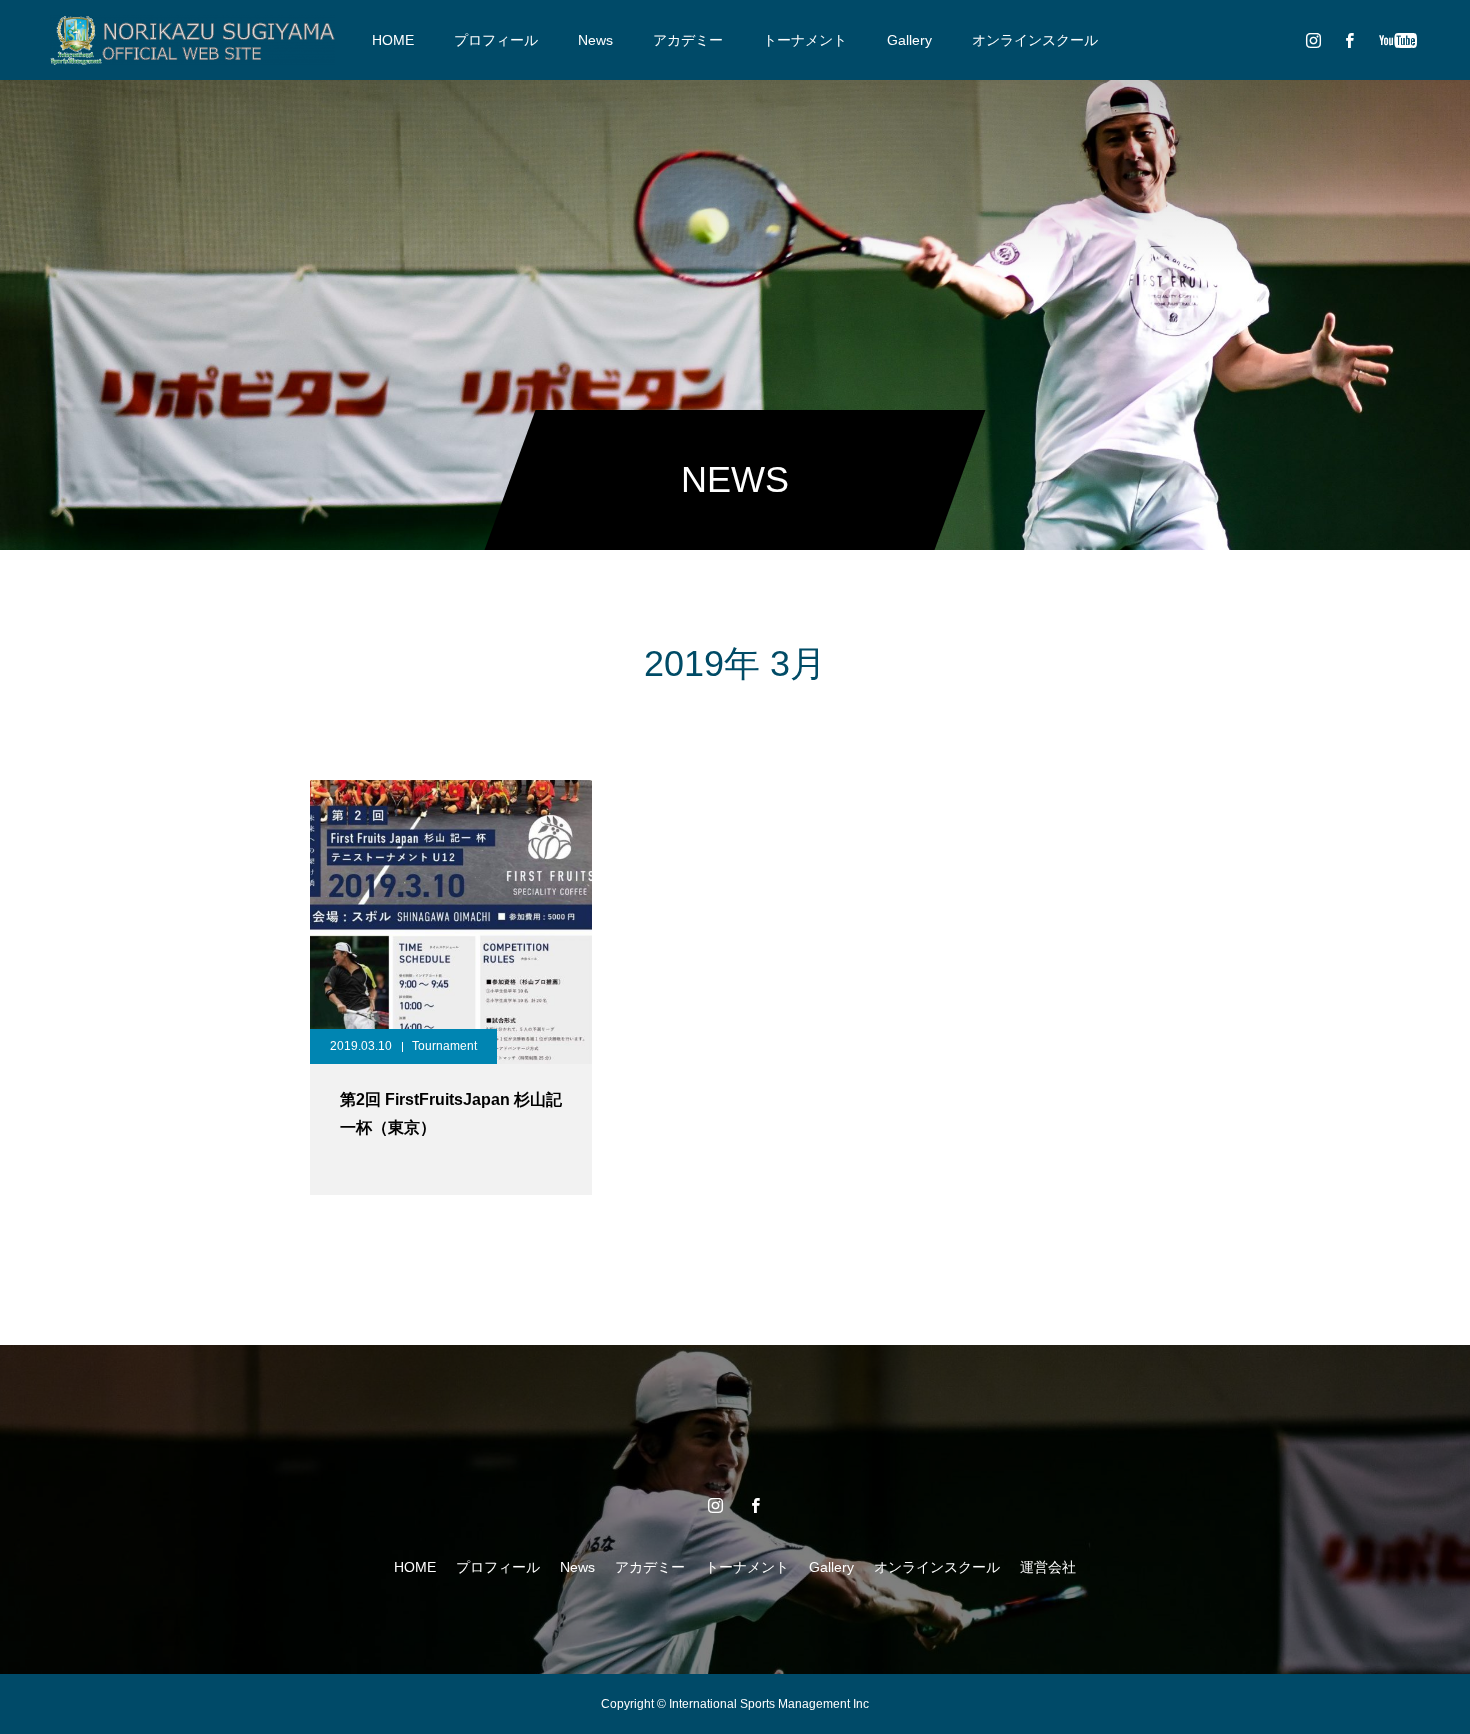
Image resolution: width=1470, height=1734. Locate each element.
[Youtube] (1397, 40)
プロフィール (496, 40)
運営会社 (1048, 1567)
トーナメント (805, 40)
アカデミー (688, 40)
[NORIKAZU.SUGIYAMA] (192, 40)
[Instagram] (1313, 40)
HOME (393, 40)
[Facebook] (1349, 40)
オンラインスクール (1035, 40)
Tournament (444, 1046)
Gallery (909, 40)
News (595, 40)
